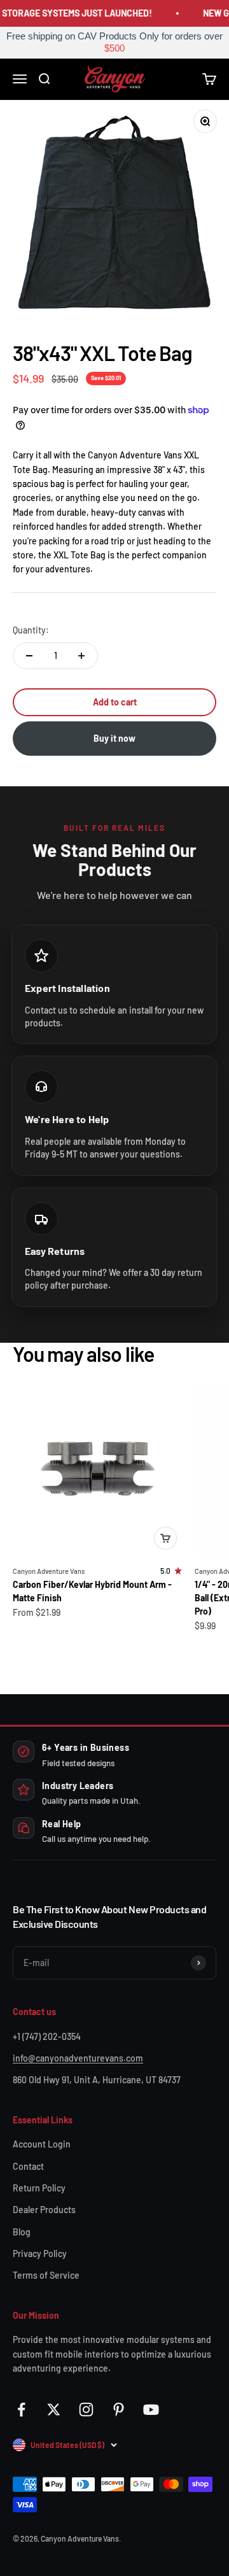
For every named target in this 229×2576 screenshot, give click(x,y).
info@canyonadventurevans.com (78, 2058)
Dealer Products (44, 2210)
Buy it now (114, 738)
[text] (114, 43)
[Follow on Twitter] (54, 2410)
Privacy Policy (40, 2254)
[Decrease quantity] (29, 656)
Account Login (42, 2144)
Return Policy (39, 2188)
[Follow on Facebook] (21, 2410)
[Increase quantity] (81, 656)
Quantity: (31, 630)
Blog (22, 2232)
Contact (28, 2166)
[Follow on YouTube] (151, 2410)
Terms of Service (46, 2275)
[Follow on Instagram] (86, 2410)
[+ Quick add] (165, 1538)
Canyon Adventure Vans (49, 1571)
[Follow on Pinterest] (119, 2410)
